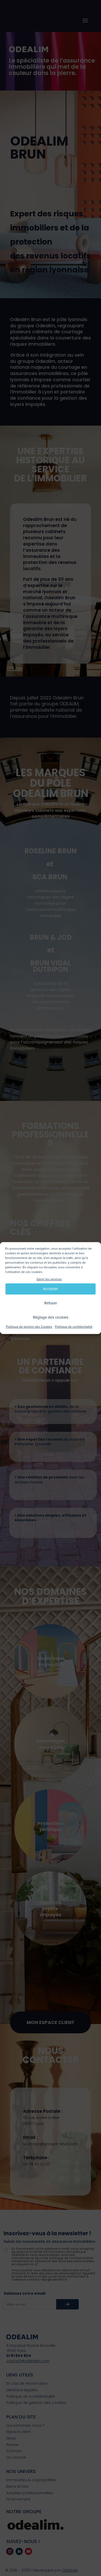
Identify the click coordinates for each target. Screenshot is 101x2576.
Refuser (51, 1303)
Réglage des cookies (51, 1318)
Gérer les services (49, 1279)
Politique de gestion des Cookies (29, 1327)
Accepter (51, 1289)
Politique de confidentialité (74, 1327)
